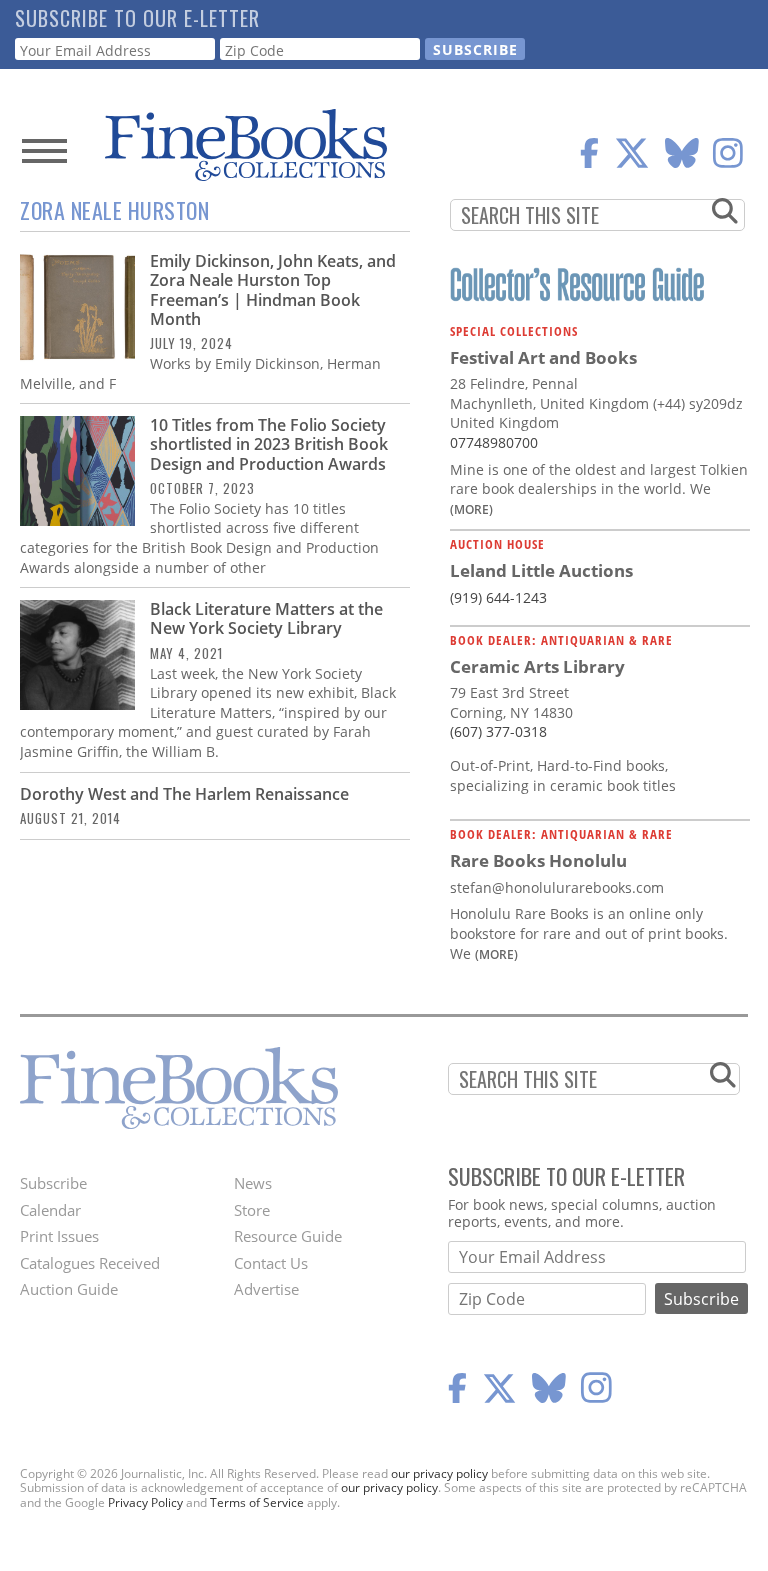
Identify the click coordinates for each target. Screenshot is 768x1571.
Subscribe (53, 1183)
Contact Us (271, 1263)
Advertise (266, 1289)
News (253, 1183)
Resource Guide (288, 1236)
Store (252, 1210)
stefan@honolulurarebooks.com (557, 887)
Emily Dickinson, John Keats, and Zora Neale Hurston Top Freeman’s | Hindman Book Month (273, 290)
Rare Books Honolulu (538, 860)
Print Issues (59, 1236)
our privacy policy (439, 1473)
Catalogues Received (90, 1263)
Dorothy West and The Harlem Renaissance (184, 794)
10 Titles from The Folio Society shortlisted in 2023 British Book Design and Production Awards (269, 444)
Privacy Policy (145, 1502)
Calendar (50, 1210)
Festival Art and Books (543, 357)
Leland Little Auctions (541, 570)
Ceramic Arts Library (537, 666)
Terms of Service (257, 1502)
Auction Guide (69, 1289)
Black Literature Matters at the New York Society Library (266, 618)
